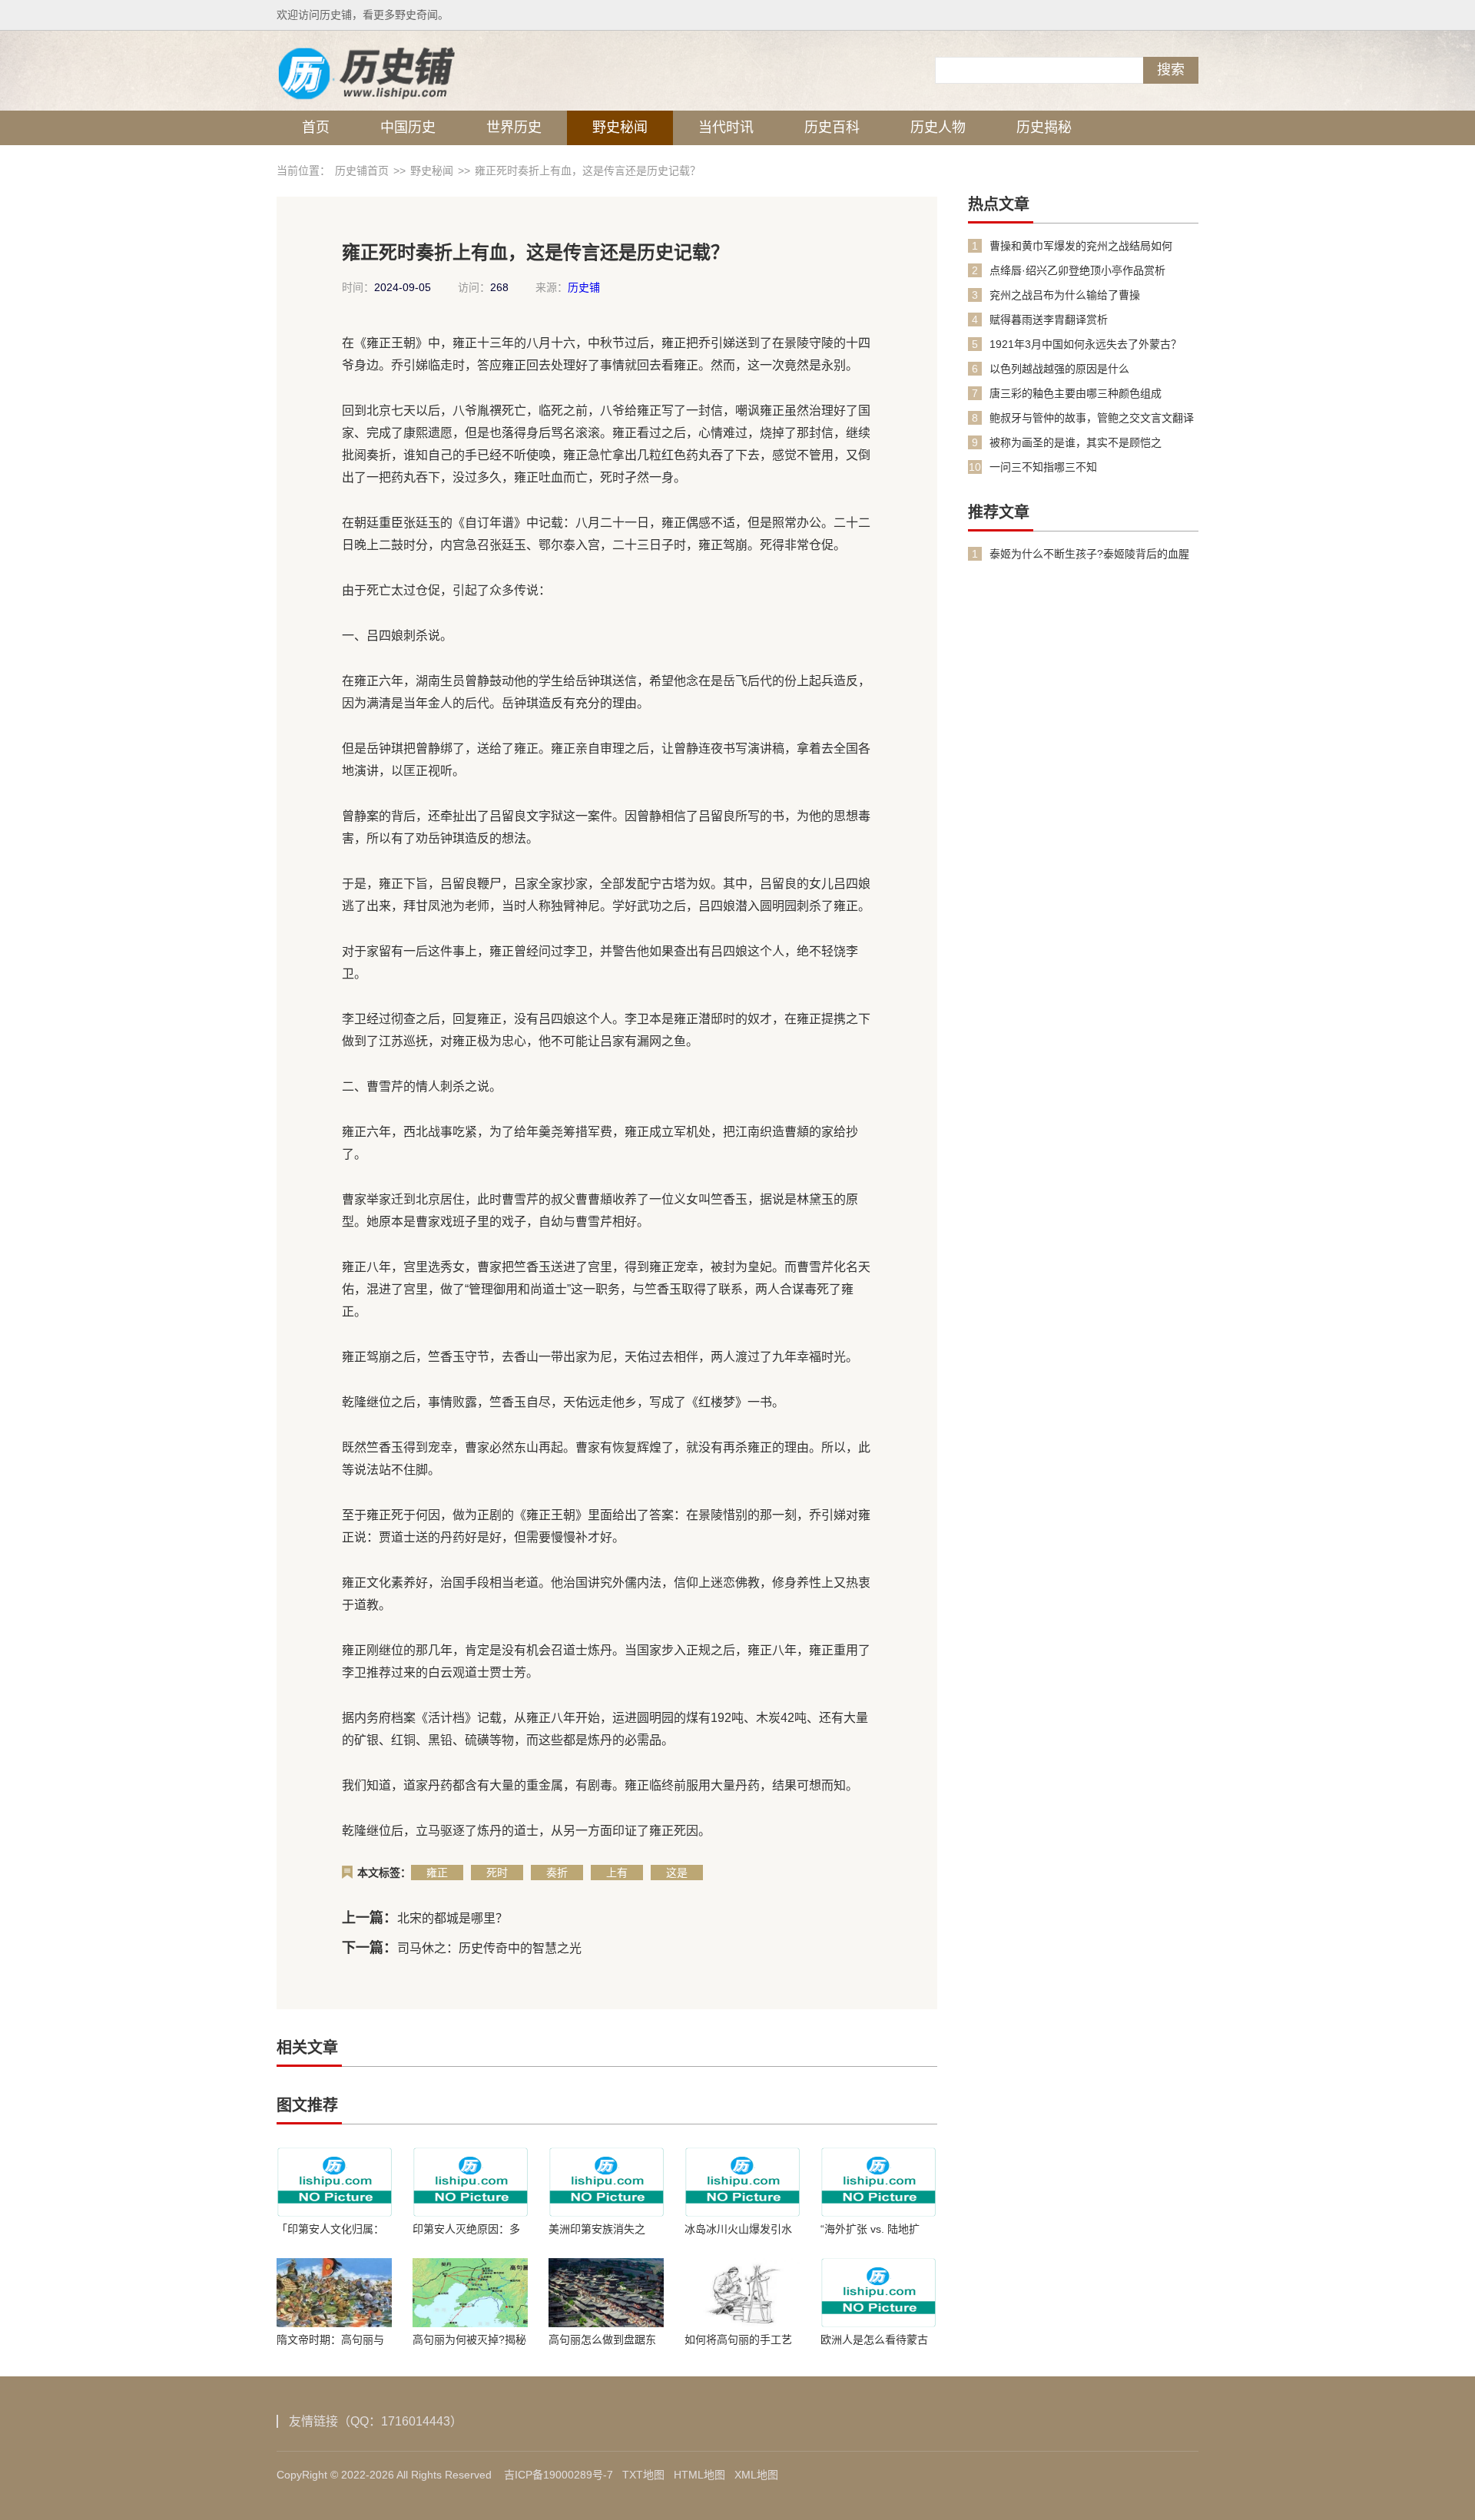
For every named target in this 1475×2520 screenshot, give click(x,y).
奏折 (557, 1873)
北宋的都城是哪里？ (452, 1918)
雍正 (437, 1873)
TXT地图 (643, 2475)
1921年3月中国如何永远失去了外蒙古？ (1086, 344)
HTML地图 (699, 2475)
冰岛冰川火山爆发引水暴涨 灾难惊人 (738, 2229)
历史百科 (832, 127)
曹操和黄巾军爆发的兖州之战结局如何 (1081, 246)
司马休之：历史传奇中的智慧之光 (489, 1948)
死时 (497, 1873)
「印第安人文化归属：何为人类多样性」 (330, 2229)
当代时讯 (726, 127)
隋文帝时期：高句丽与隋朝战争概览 (330, 2340)
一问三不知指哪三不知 (1043, 467)
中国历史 (408, 127)
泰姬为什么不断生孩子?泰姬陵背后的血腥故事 (1089, 554)
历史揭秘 (1044, 127)
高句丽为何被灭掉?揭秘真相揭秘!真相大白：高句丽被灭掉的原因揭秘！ (469, 2340)
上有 (617, 1873)
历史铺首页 (362, 171)
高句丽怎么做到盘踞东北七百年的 (602, 2340)
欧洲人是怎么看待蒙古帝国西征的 (874, 2340)
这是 (677, 1873)
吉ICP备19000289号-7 (559, 2475)
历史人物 (938, 127)
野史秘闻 (620, 127)
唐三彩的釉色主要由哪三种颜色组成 (1076, 393)
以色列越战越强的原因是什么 (1059, 369)
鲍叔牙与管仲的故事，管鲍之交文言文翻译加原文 (1092, 418)
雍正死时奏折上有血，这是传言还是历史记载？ (588, 171)
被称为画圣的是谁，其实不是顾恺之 (1076, 442)
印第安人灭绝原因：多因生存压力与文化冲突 (466, 2229)
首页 (316, 127)
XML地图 (756, 2475)
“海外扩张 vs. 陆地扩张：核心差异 (870, 2229)
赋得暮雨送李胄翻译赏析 (1049, 320)
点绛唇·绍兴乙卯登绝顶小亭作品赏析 (1077, 270)
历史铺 (584, 287)
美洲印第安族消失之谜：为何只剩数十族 (597, 2229)
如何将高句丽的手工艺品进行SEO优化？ (738, 2340)
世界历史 (514, 127)
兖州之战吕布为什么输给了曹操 (1065, 295)
